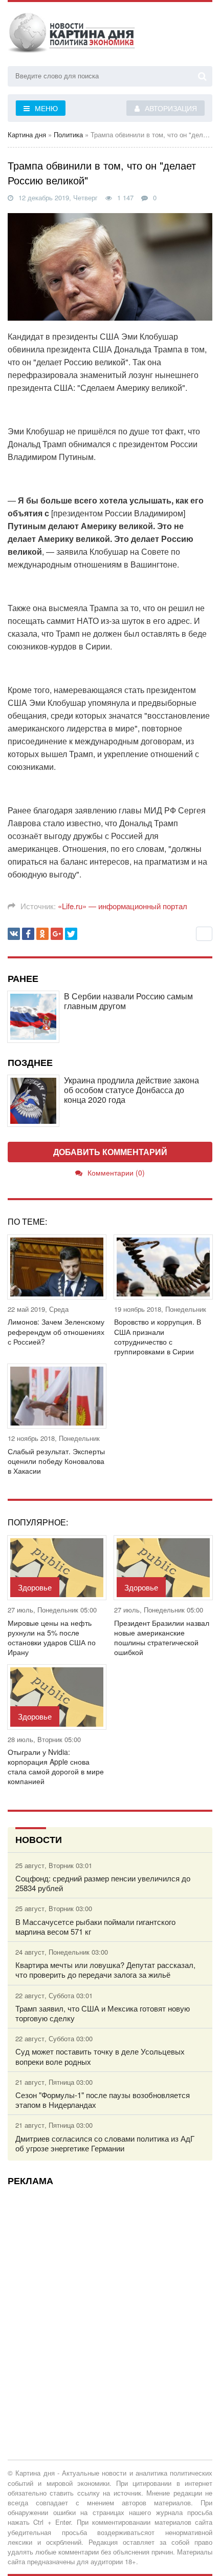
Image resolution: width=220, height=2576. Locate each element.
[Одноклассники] (42, 934)
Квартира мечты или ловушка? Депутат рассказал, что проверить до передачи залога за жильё (105, 1970)
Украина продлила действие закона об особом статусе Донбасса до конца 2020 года (131, 1090)
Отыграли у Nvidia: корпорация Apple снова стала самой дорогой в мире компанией (56, 1767)
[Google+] (57, 934)
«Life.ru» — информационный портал (123, 906)
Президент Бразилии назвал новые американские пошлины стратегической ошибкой (162, 1638)
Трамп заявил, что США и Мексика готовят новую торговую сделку (103, 2013)
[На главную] (72, 35)
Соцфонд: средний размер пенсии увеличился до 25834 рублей (103, 1883)
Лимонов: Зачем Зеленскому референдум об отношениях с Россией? (56, 1332)
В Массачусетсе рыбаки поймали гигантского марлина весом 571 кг (95, 1926)
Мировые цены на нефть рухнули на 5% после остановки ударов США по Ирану (52, 1638)
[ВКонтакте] (14, 934)
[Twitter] (71, 934)
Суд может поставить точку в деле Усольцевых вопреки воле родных (100, 2056)
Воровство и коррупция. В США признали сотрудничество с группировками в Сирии (158, 1337)
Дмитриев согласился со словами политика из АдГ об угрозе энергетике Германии (105, 2143)
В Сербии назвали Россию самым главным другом (128, 1001)
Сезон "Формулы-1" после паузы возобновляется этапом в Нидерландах (103, 2100)
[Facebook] (28, 934)
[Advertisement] (110, 2303)
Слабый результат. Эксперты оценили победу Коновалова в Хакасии (56, 1461)
